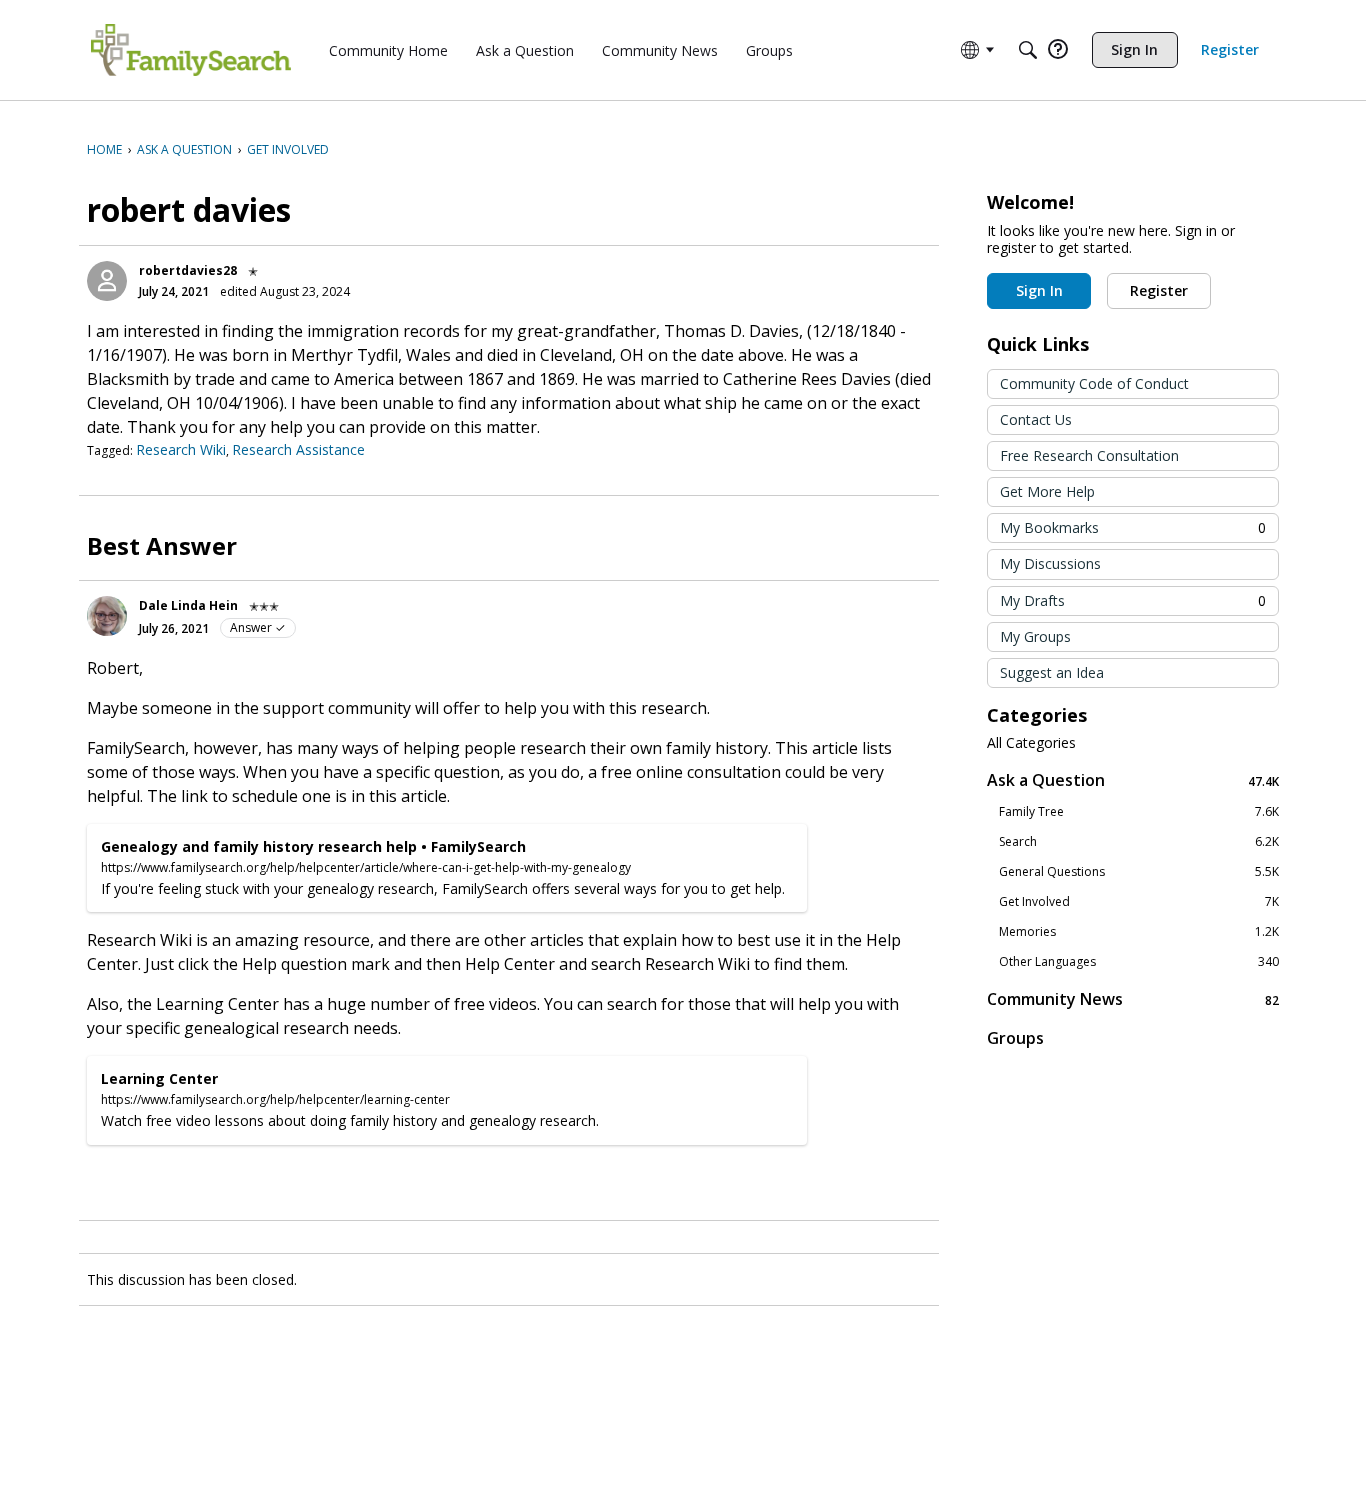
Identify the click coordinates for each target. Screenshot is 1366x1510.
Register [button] (1159, 290)
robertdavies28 (188, 270)
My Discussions (1050, 563)
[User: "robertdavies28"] (107, 281)
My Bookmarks (1133, 527)
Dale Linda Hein (188, 605)
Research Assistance (298, 449)
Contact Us (1036, 419)
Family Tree (1139, 812)
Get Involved (1139, 902)
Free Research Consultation (1089, 455)
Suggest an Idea (1052, 672)
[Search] (1028, 50)
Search (1139, 842)
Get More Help (1047, 491)
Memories (1139, 932)
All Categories (1031, 743)
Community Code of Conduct (1094, 383)
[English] (191, 50)
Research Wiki (181, 449)
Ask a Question (1133, 780)
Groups (1015, 1038)
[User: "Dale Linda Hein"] (107, 616)
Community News (1133, 999)
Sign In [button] (1039, 290)
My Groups (1035, 636)
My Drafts (1133, 600)
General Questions (1139, 872)
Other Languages (1139, 962)
